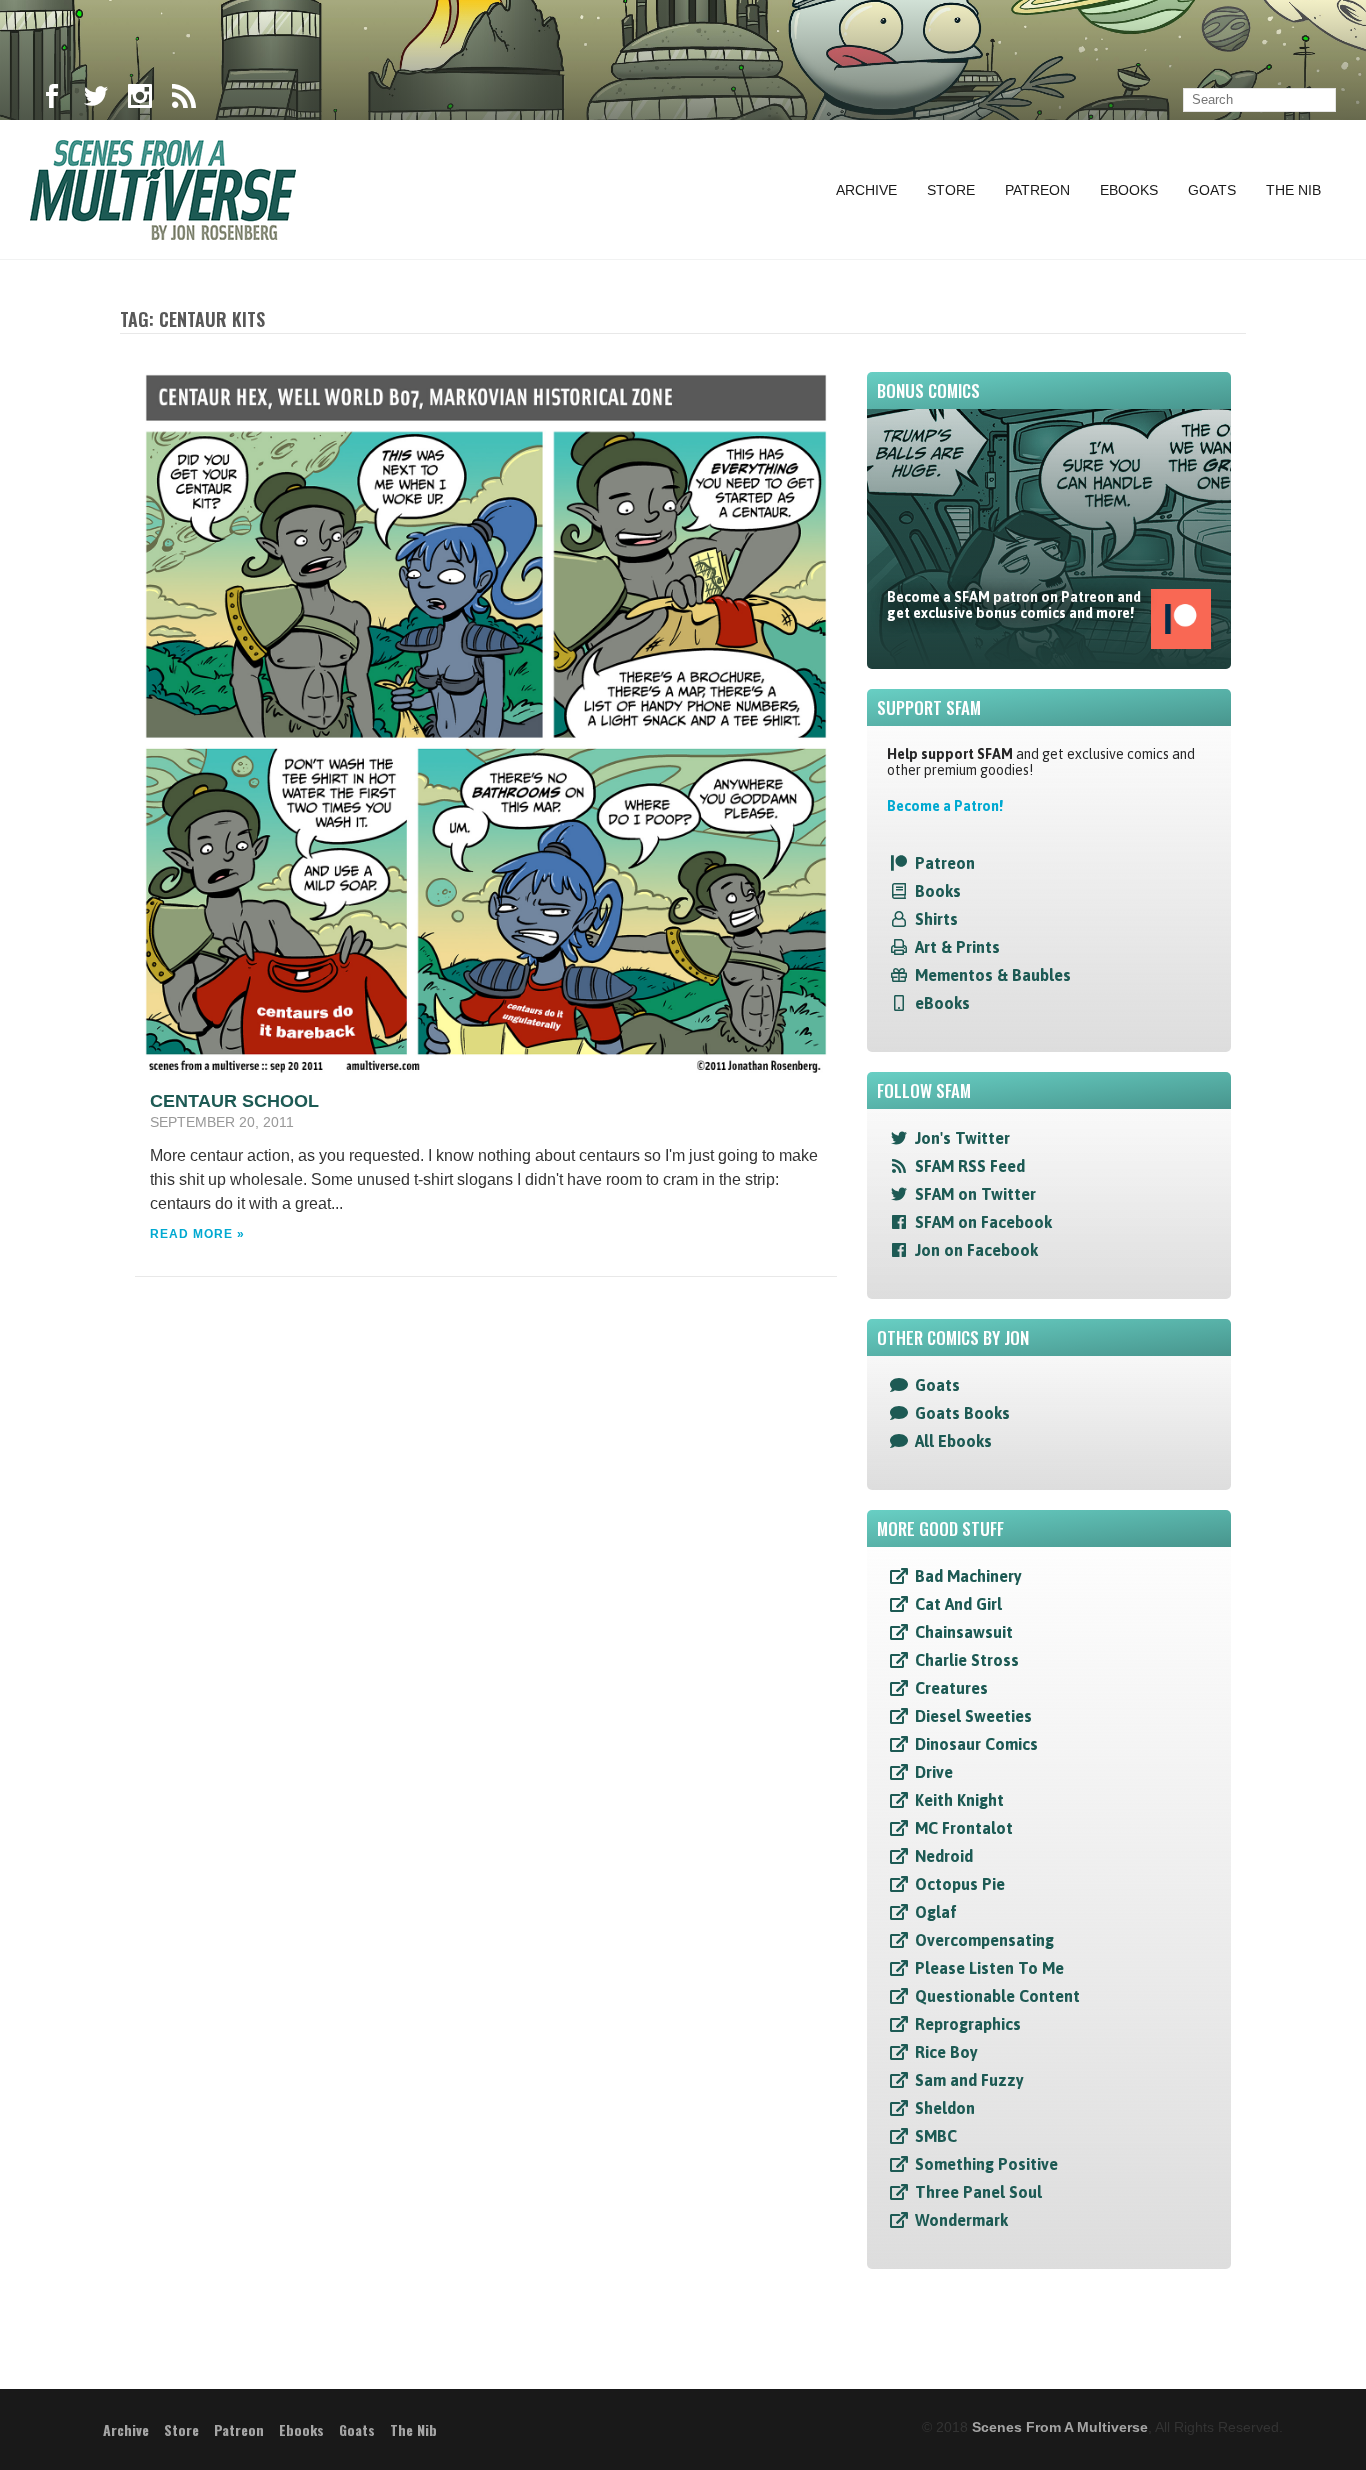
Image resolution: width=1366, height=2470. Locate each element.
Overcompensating (984, 1940)
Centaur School (234, 1101)
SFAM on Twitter (975, 1194)
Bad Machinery (968, 1576)
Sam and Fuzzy (969, 2080)
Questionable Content (997, 1996)
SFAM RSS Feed (970, 1166)
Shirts (936, 919)
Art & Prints (957, 947)
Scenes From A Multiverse (1060, 2427)
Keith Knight (959, 1800)
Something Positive (986, 2164)
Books (938, 891)
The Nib (1293, 190)
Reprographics (968, 2024)
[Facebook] (52, 100)
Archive (866, 190)
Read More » (197, 1234)
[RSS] (184, 100)
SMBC (936, 2136)
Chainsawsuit (964, 1632)
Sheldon (945, 2108)
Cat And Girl (958, 1604)
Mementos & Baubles (993, 975)
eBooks (942, 1003)
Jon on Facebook (976, 1250)
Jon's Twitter (962, 1138)
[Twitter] (96, 100)
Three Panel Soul (978, 2192)
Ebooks (1129, 190)
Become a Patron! (945, 806)
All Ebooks (953, 1441)
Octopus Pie (960, 1884)
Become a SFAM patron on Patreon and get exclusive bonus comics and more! (1014, 605)
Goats (1212, 190)
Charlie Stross (967, 1660)
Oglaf (936, 1912)
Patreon (1037, 190)
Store (951, 190)
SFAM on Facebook (983, 1222)
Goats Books (962, 1413)
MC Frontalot (964, 1828)
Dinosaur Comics (976, 1744)
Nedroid (944, 1856)
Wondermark (961, 2220)
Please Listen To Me (989, 1968)
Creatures (951, 1688)
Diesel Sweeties (973, 1716)
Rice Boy (946, 2052)
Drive (934, 1772)
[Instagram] (140, 100)
